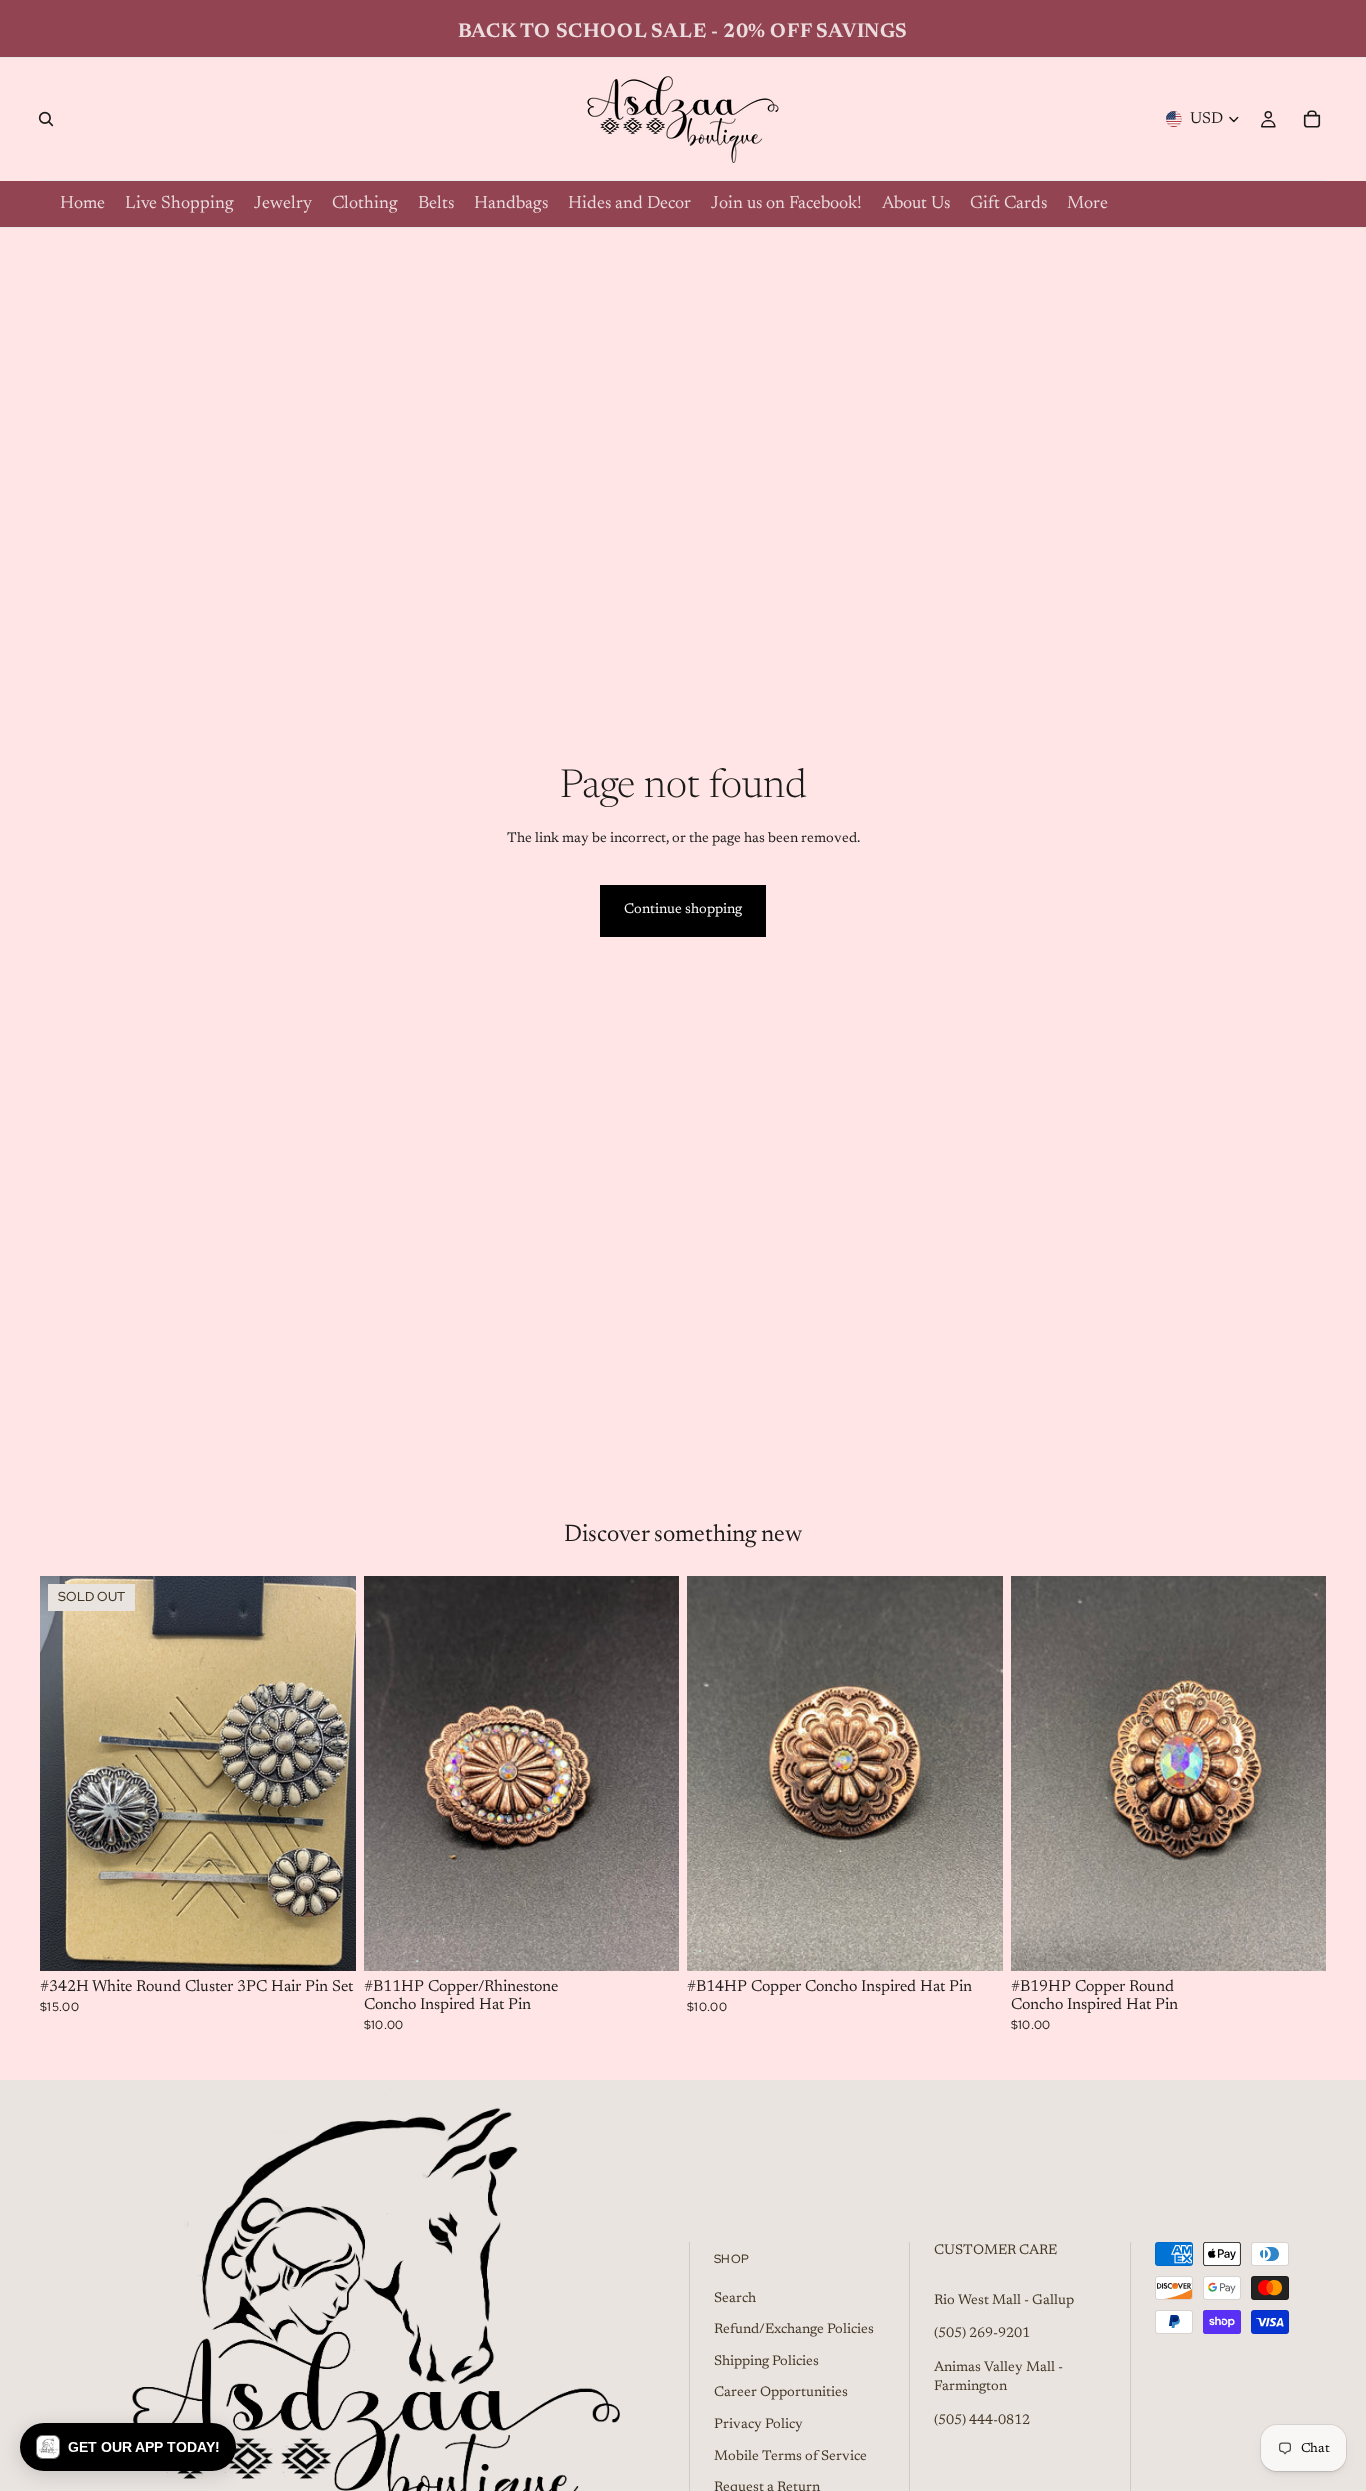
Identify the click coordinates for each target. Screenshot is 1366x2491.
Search (735, 2298)
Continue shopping (683, 910)
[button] (128, 2447)
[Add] (648, 1941)
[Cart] (1312, 119)
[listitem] (1087, 204)
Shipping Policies (766, 2362)
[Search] (46, 119)
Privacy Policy (758, 2425)
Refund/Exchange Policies (794, 2330)
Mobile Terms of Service (790, 2456)
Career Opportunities (781, 2393)
